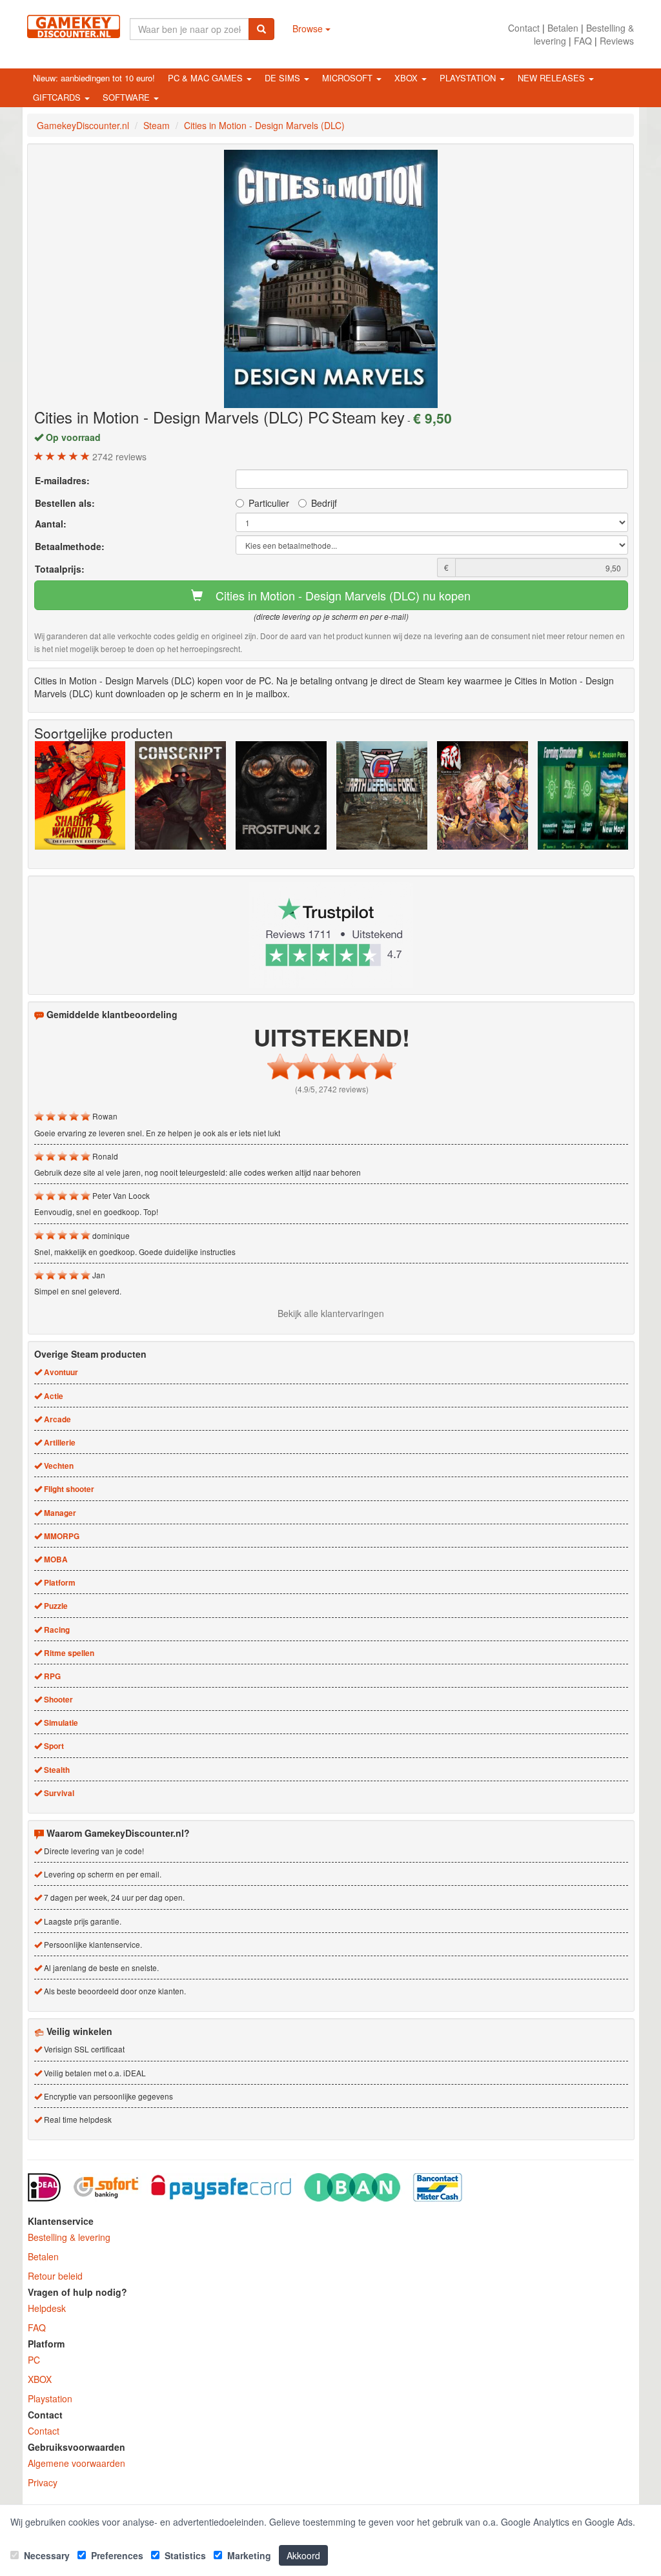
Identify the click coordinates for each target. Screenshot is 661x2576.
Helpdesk (47, 2308)
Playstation (50, 2398)
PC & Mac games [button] (207, 78)
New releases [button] (553, 78)
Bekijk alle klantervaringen (331, 1313)
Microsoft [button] (349, 78)
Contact (524, 28)
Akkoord (303, 2555)
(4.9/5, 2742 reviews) (332, 1089)
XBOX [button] (407, 78)
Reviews (617, 41)
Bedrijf (324, 503)
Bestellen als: (65, 503)
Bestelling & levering (69, 2237)
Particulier (269, 503)
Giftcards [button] (58, 97)
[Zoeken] (261, 29)
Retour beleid (55, 2276)
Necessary (46, 2555)
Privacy (43, 2482)
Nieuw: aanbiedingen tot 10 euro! (94, 78)
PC (34, 2360)
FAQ (583, 41)
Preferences (116, 2555)
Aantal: (51, 524)
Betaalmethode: (70, 546)
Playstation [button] (469, 78)
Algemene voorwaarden (76, 2463)
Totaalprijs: (60, 569)
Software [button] (127, 97)
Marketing (248, 2555)
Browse (309, 28)
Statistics (184, 2555)
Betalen (563, 28)
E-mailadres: (62, 480)
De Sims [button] (284, 78)
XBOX (40, 2379)
